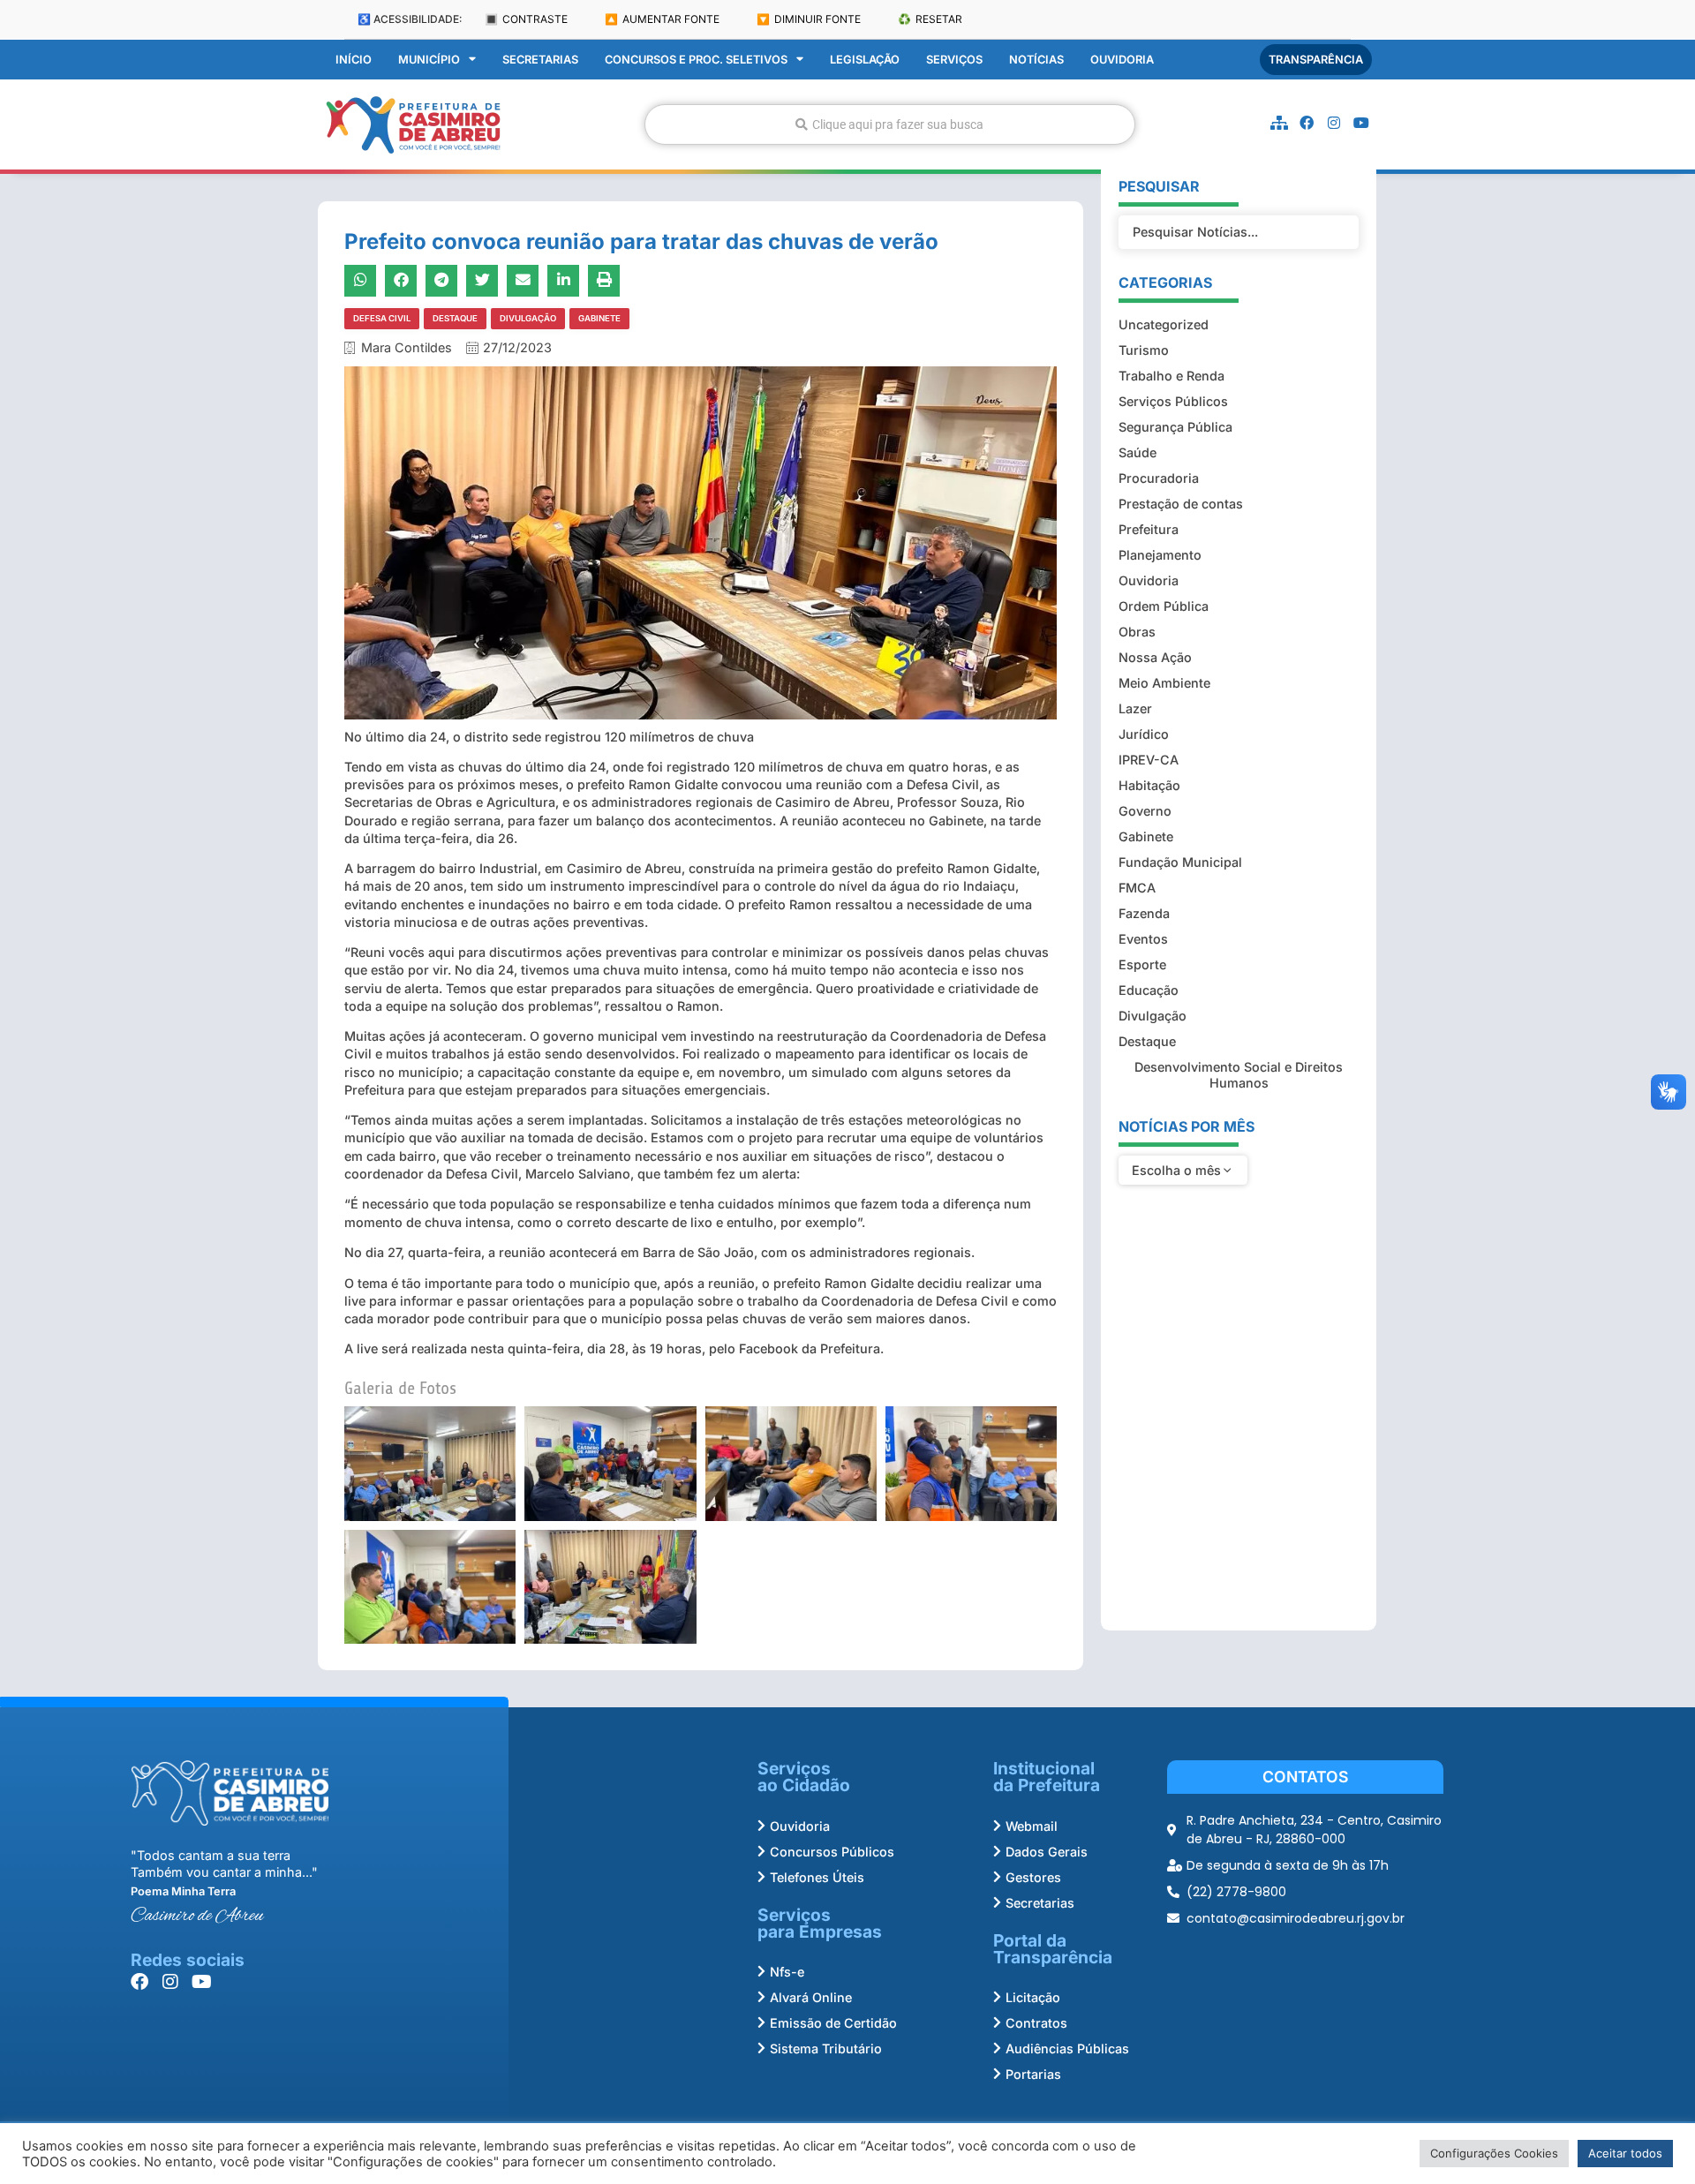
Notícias (1036, 60)
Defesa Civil (382, 318)
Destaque (455, 318)
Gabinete (599, 318)
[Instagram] (1334, 123)
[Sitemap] (1279, 123)
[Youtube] (1361, 123)
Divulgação (528, 318)
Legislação (865, 60)
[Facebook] (1307, 123)
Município (429, 60)
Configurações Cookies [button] (1494, 2153)
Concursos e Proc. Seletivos (696, 60)
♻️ (930, 19)
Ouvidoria (1122, 60)
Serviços (954, 60)
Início (354, 60)
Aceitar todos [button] (1625, 2153)
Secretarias (540, 60)
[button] (360, 281)
